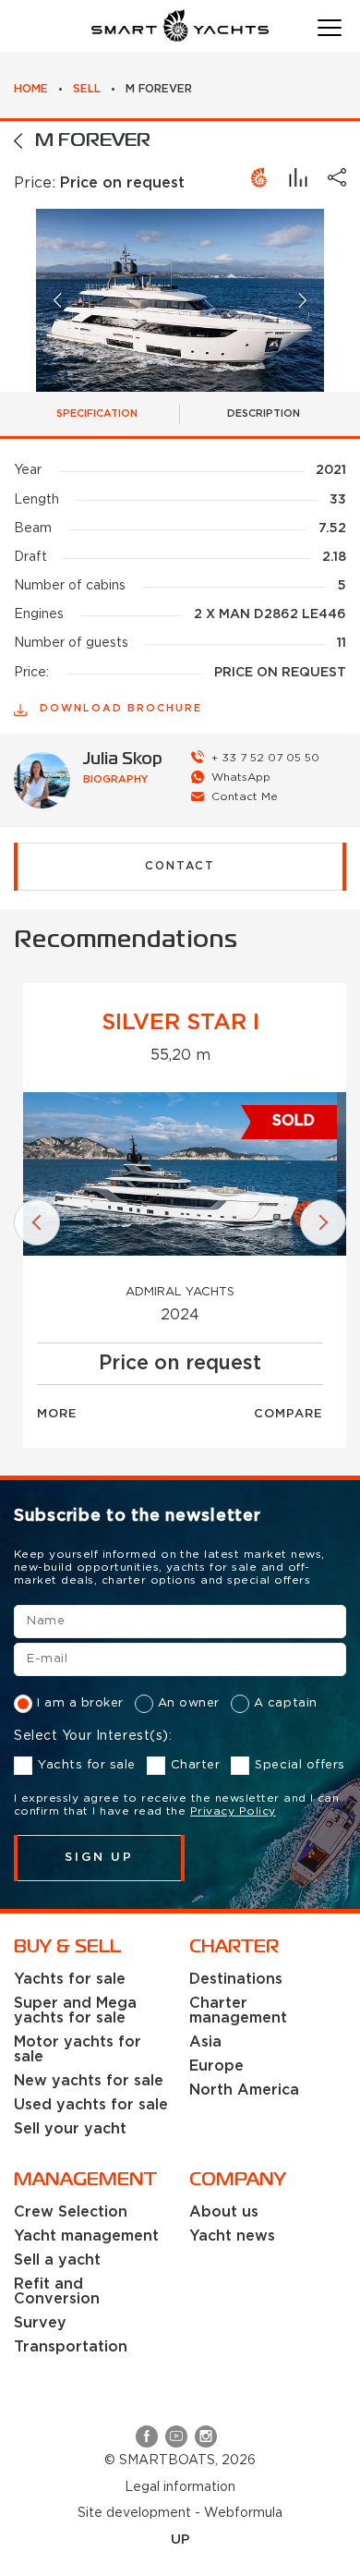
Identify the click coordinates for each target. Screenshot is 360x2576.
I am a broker (80, 1703)
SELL (87, 89)
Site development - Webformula (180, 2513)
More (57, 1414)
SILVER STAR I (180, 1023)
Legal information (180, 2487)
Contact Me (245, 797)
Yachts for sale (87, 1765)
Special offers (300, 1765)
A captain (286, 1703)
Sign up (99, 1858)
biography (115, 780)
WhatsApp (241, 778)
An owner (189, 1703)
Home (31, 89)
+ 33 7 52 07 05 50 (265, 758)
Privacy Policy (233, 1811)
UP (180, 2540)
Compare (288, 1414)
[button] (59, 301)
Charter (196, 1765)
